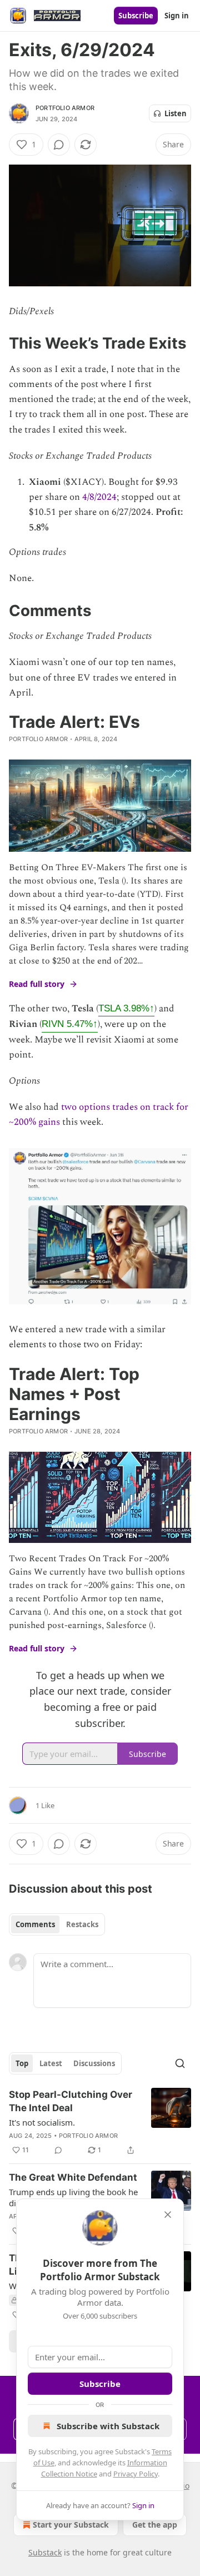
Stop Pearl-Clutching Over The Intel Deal (71, 2101)
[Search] (180, 2063)
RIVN (70, 1024)
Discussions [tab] (94, 2063)
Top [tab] (22, 2063)
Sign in (177, 16)
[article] (100, 2122)
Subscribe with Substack (108, 2426)
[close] (168, 2215)
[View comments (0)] (59, 145)
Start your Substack (71, 2525)
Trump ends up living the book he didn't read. (73, 2197)
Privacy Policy (136, 2474)
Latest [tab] (51, 2063)
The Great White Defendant (73, 2177)
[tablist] (57, 1924)
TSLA (126, 1008)
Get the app (155, 2525)
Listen (176, 113)
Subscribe (136, 16)
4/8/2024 (99, 497)
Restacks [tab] (82, 1924)
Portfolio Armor (65, 108)
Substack (45, 2552)
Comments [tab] (35, 1924)
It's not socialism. (42, 2122)
